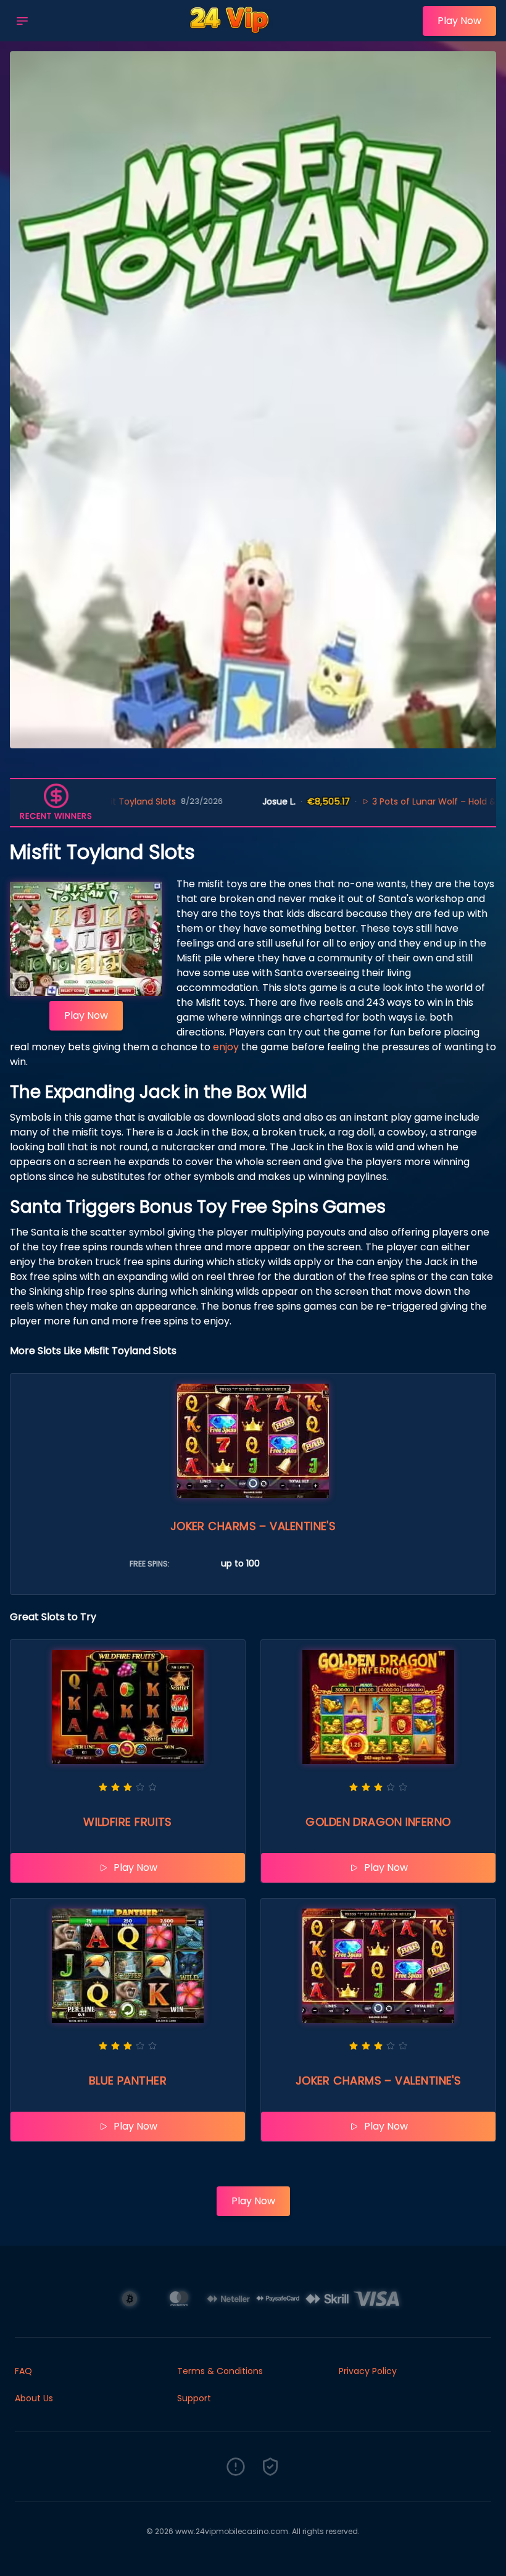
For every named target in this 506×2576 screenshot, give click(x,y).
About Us (34, 2398)
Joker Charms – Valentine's (253, 1526)
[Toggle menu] (22, 21)
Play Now (459, 21)
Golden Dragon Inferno (378, 1822)
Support (194, 2398)
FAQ (23, 2371)
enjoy (226, 1047)
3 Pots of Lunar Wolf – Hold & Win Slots (378, 801)
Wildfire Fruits (128, 1822)
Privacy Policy (368, 2371)
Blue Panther (128, 2080)
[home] (229, 33)
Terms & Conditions (220, 2371)
